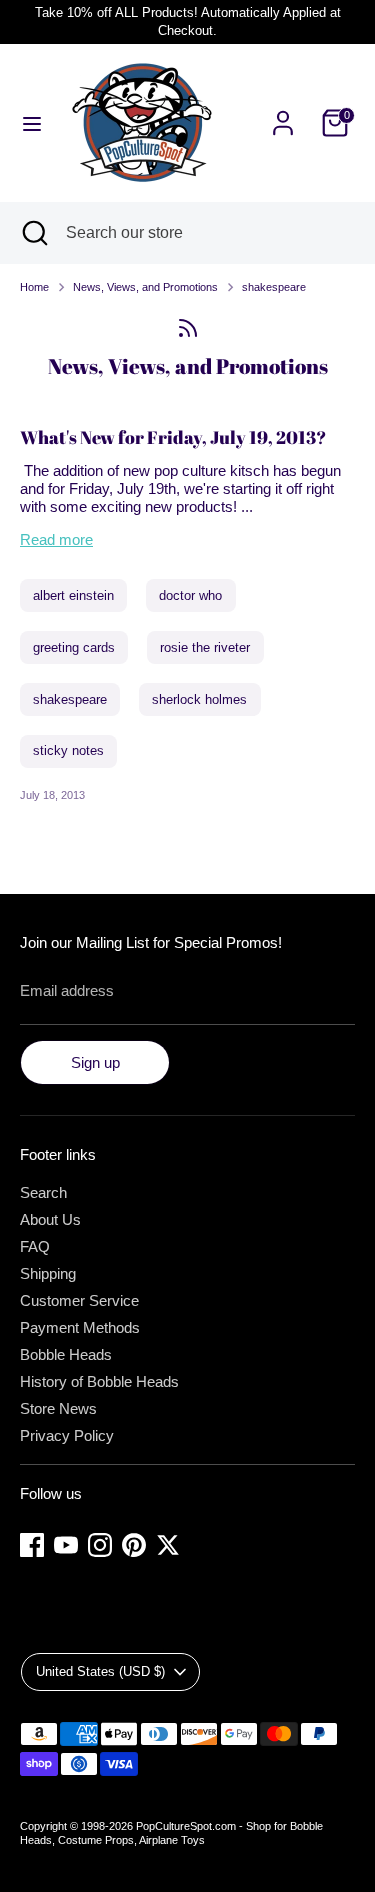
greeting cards (74, 647)
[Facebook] (32, 1545)
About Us (50, 1219)
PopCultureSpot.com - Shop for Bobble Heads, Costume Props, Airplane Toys (171, 1833)
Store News (58, 1408)
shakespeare (274, 287)
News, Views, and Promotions (145, 287)
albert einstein (73, 595)
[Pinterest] (134, 1545)
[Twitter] (168, 1545)
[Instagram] (100, 1545)
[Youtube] (66, 1545)
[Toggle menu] (32, 123)
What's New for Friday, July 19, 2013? (173, 437)
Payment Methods (80, 1327)
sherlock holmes (199, 699)
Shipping (48, 1273)
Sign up (95, 1062)
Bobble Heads (66, 1354)
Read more (56, 539)
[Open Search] (33, 233)
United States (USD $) (100, 1671)
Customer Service (79, 1300)
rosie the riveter (205, 647)
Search (43, 1192)
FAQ (35, 1246)
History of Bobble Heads (99, 1381)
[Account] (283, 111)
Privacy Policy (67, 1435)
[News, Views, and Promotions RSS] (187, 328)
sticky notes (68, 750)
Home (34, 287)
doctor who (190, 595)
